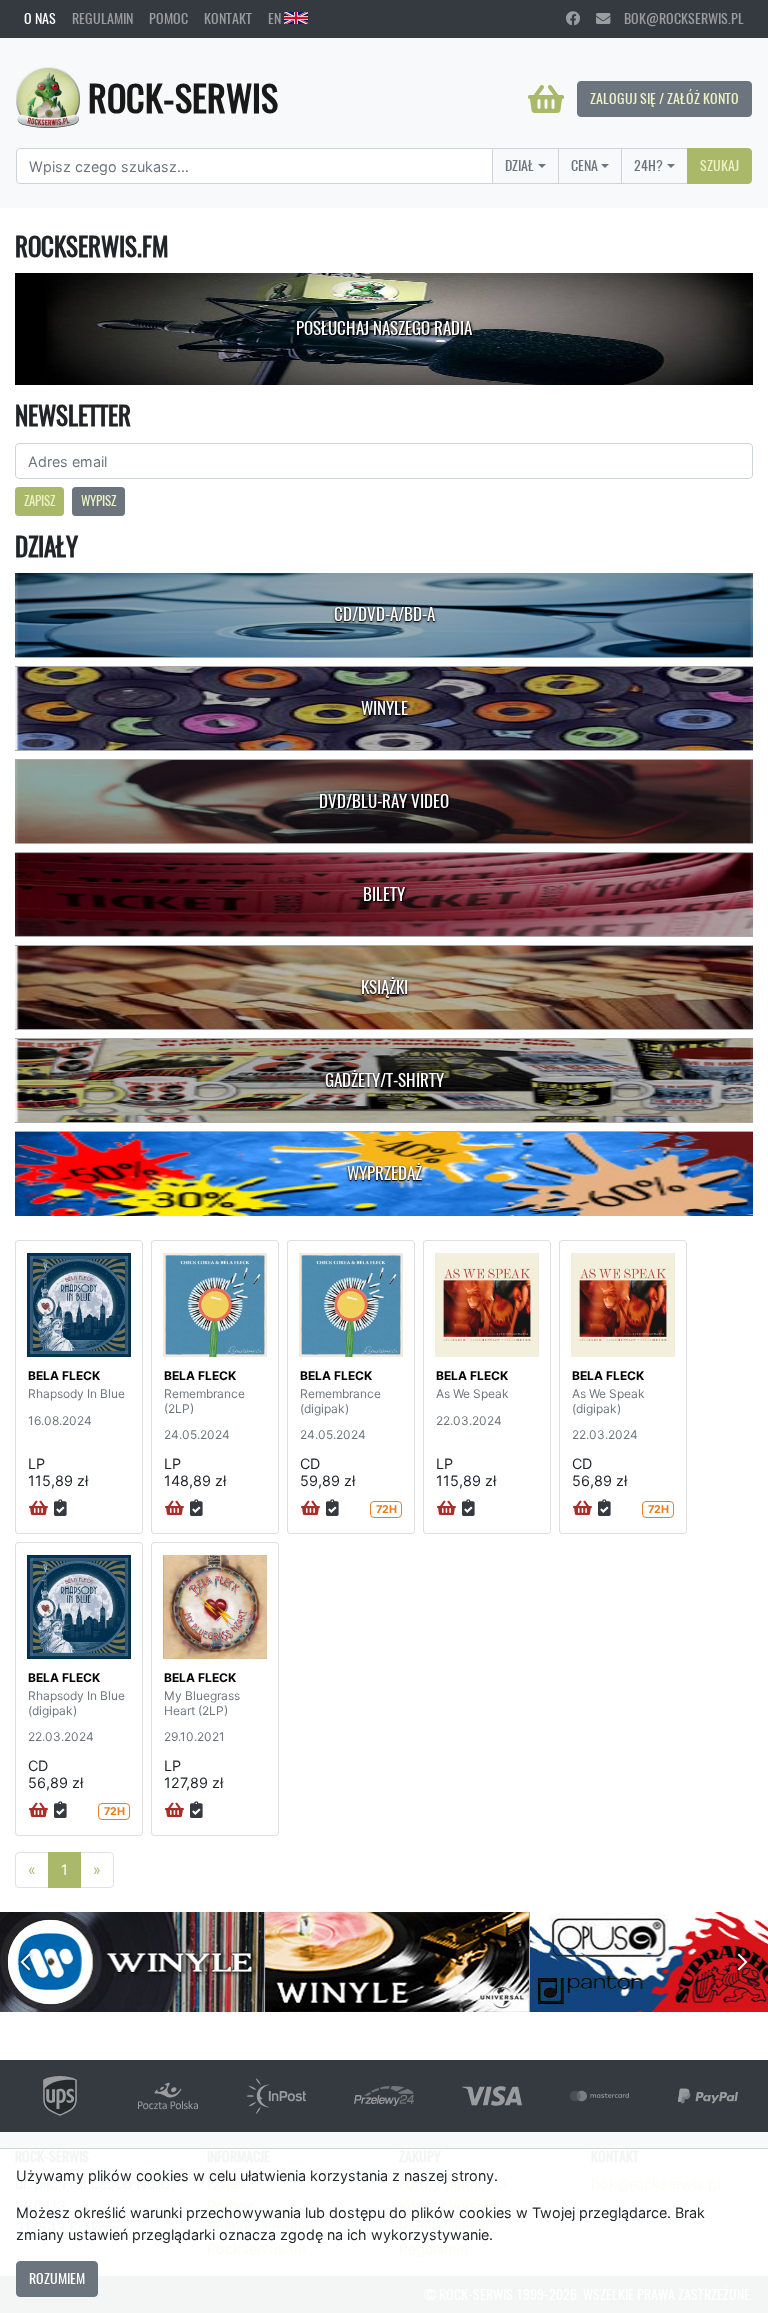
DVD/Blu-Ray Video (384, 801)
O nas (40, 18)
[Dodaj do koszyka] (38, 1509)
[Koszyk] (546, 99)
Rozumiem (57, 2278)
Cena (584, 165)
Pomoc (168, 18)
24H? (648, 165)
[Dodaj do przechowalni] (60, 1509)
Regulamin (102, 18)
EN (276, 18)
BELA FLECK (64, 1375)
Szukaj (719, 165)
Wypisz (98, 500)
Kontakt (228, 18)
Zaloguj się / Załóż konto (664, 98)
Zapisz (39, 500)
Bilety (384, 894)
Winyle (384, 708)
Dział (519, 165)
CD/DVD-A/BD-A (384, 614)
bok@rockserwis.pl (677, 18)
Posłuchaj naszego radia (384, 328)
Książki (384, 987)
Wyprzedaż (384, 1173)
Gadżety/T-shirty (384, 1080)
